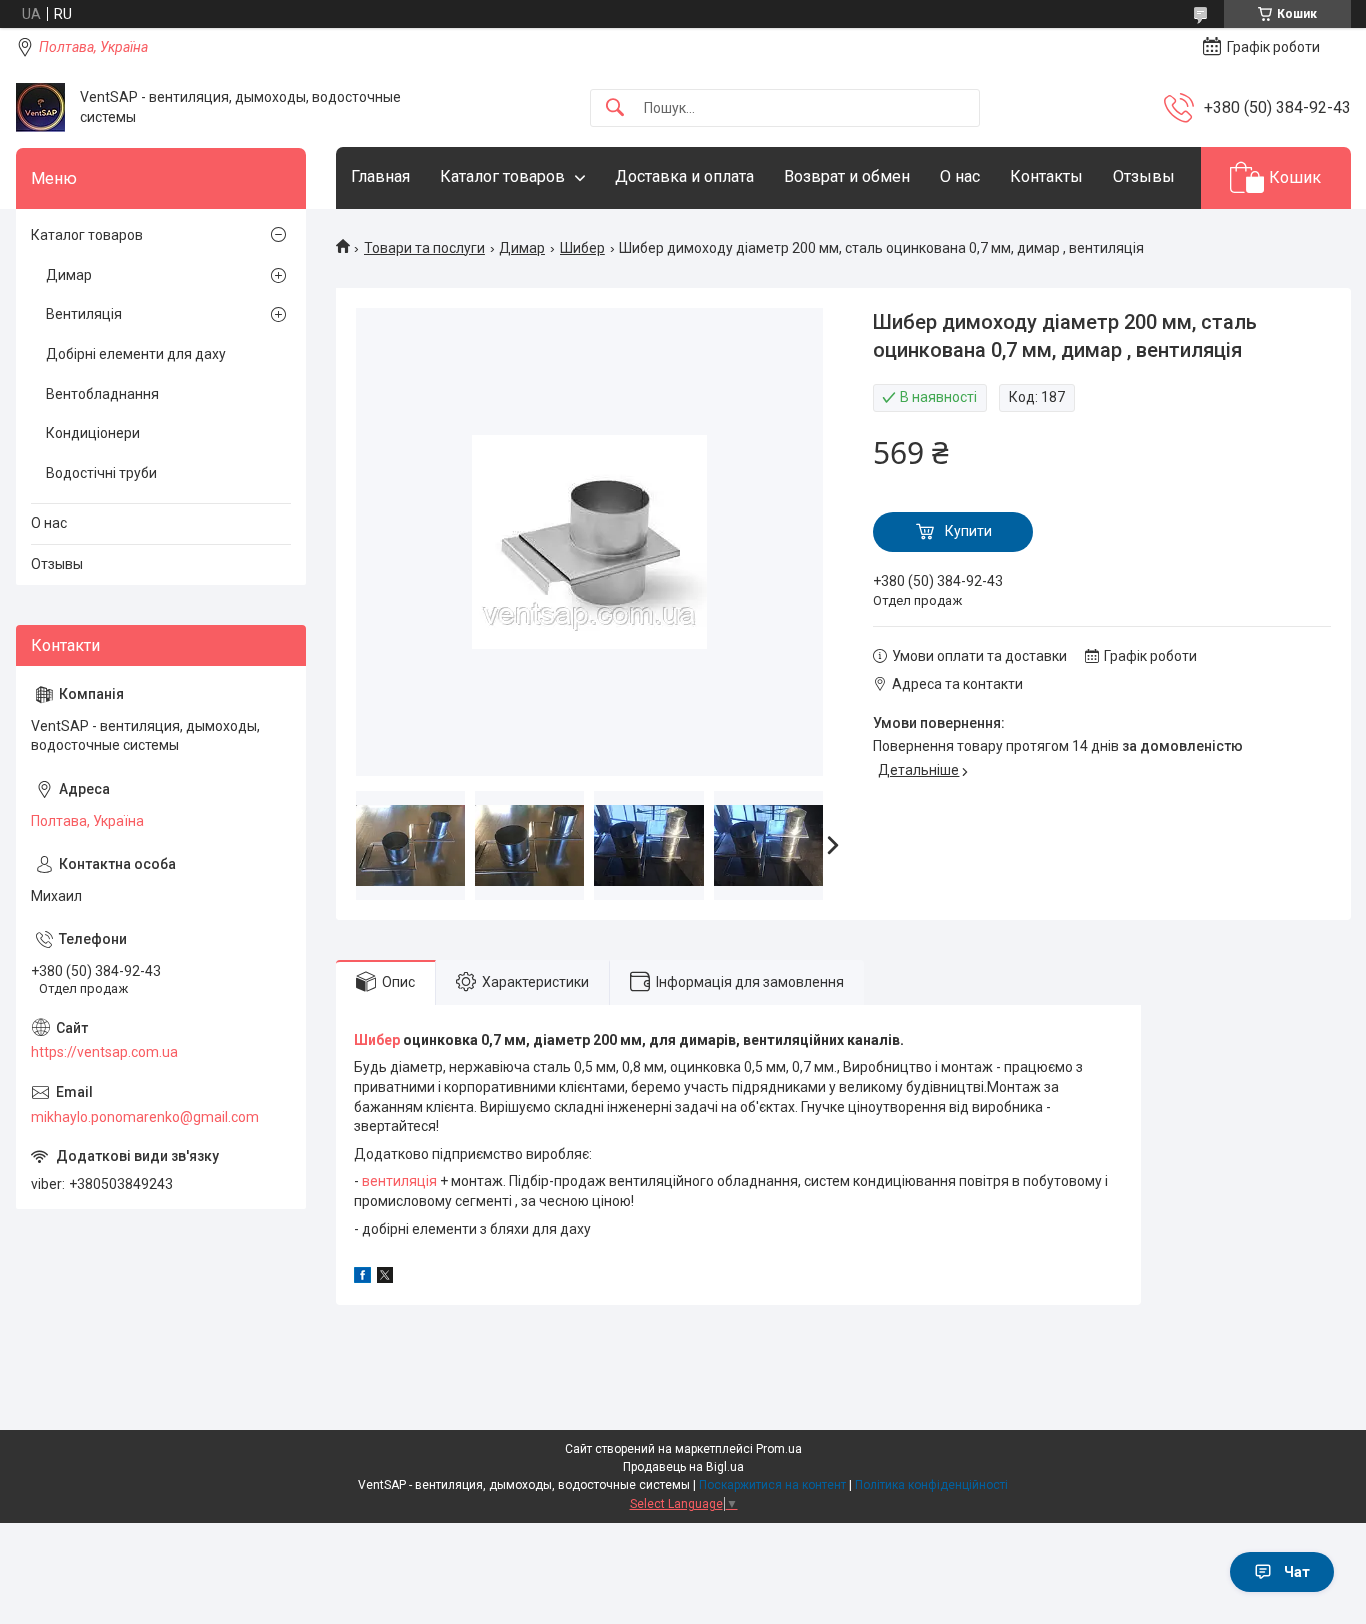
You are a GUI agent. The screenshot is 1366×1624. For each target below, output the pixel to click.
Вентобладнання (102, 394)
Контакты (1046, 176)
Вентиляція (84, 314)
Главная (380, 176)
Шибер (582, 248)
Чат (1297, 1572)
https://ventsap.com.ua (104, 1052)
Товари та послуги (424, 248)
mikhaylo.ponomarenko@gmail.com (145, 1117)
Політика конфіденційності (931, 1485)
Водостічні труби (101, 473)
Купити (968, 531)
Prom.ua (779, 1449)
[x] (385, 1278)
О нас (960, 176)
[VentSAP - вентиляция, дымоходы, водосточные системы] (40, 107)
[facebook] (362, 1278)
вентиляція (399, 1181)
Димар (522, 248)
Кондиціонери (93, 433)
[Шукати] (615, 108)
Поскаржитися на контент (772, 1485)
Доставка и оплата (684, 176)
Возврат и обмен (847, 176)
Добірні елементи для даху (136, 354)
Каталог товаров (502, 176)
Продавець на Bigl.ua (683, 1467)
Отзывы (1144, 176)
